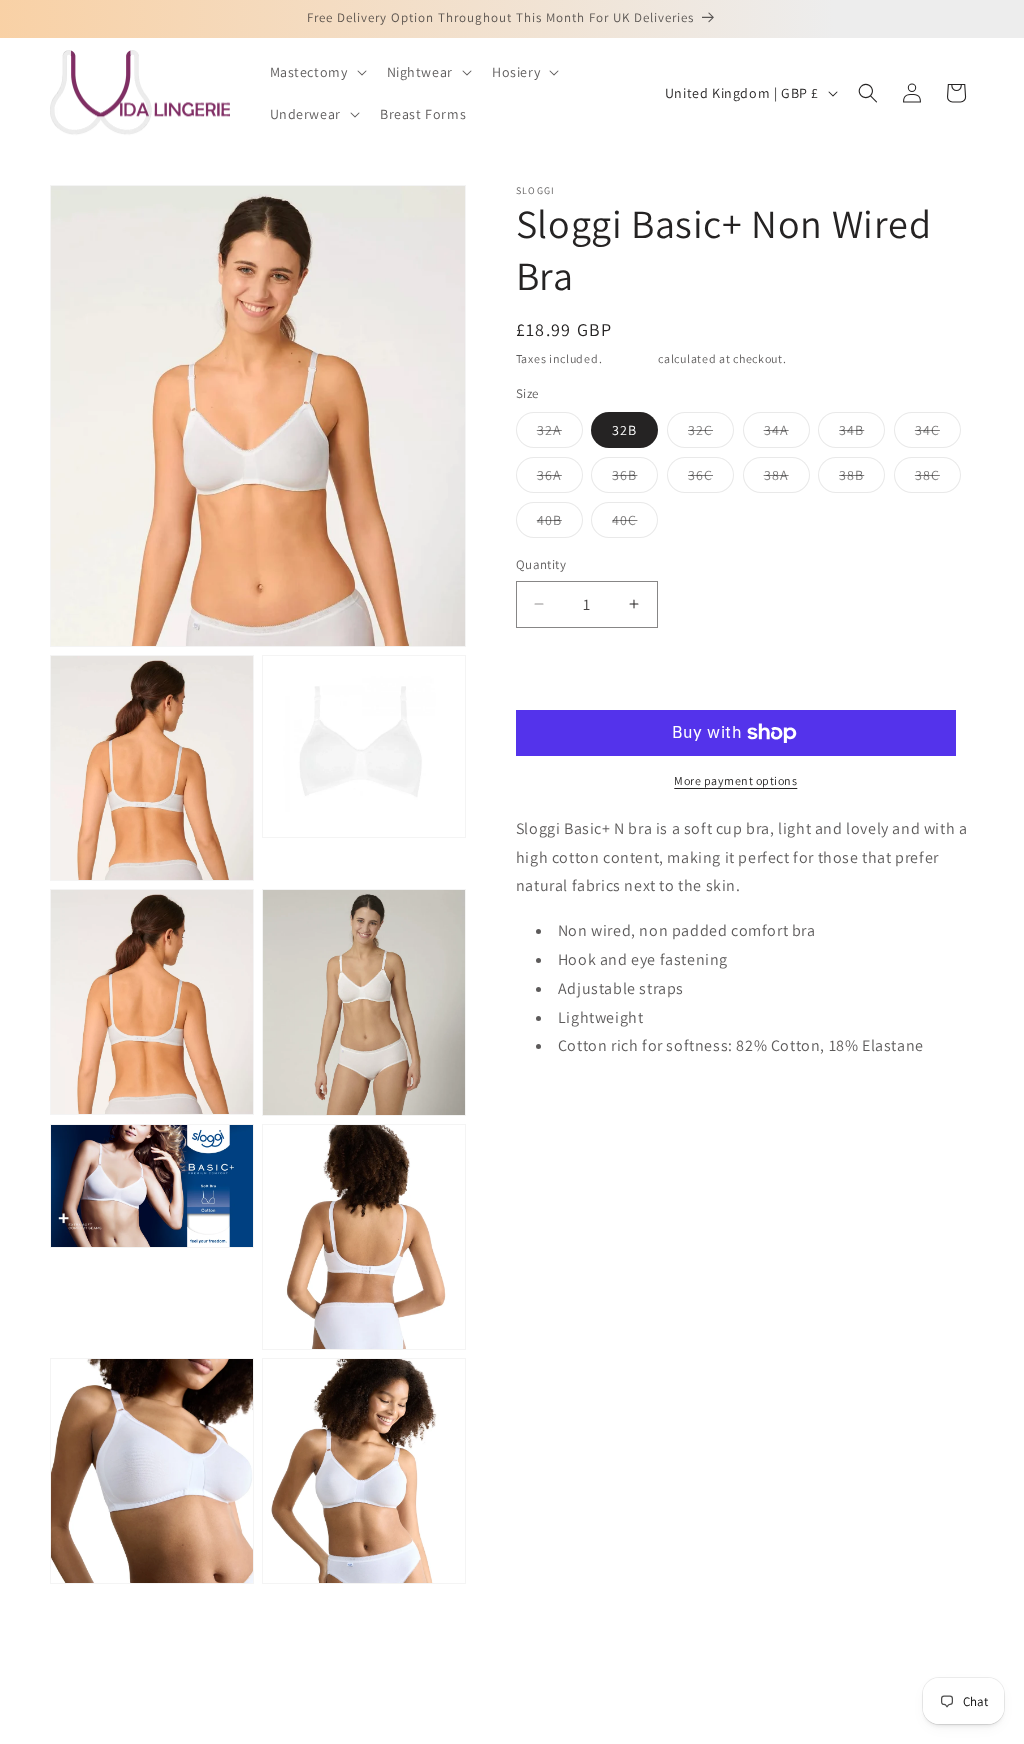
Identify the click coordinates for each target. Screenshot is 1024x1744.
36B (635, 479)
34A (787, 434)
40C (635, 524)
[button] (316, 72)
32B (624, 430)
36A (560, 479)
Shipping (630, 358)
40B (560, 524)
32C (711, 434)
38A (787, 479)
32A (560, 434)
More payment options (735, 780)
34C (938, 434)
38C (938, 479)
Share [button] (554, 1152)
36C (711, 479)
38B (862, 479)
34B (862, 434)
